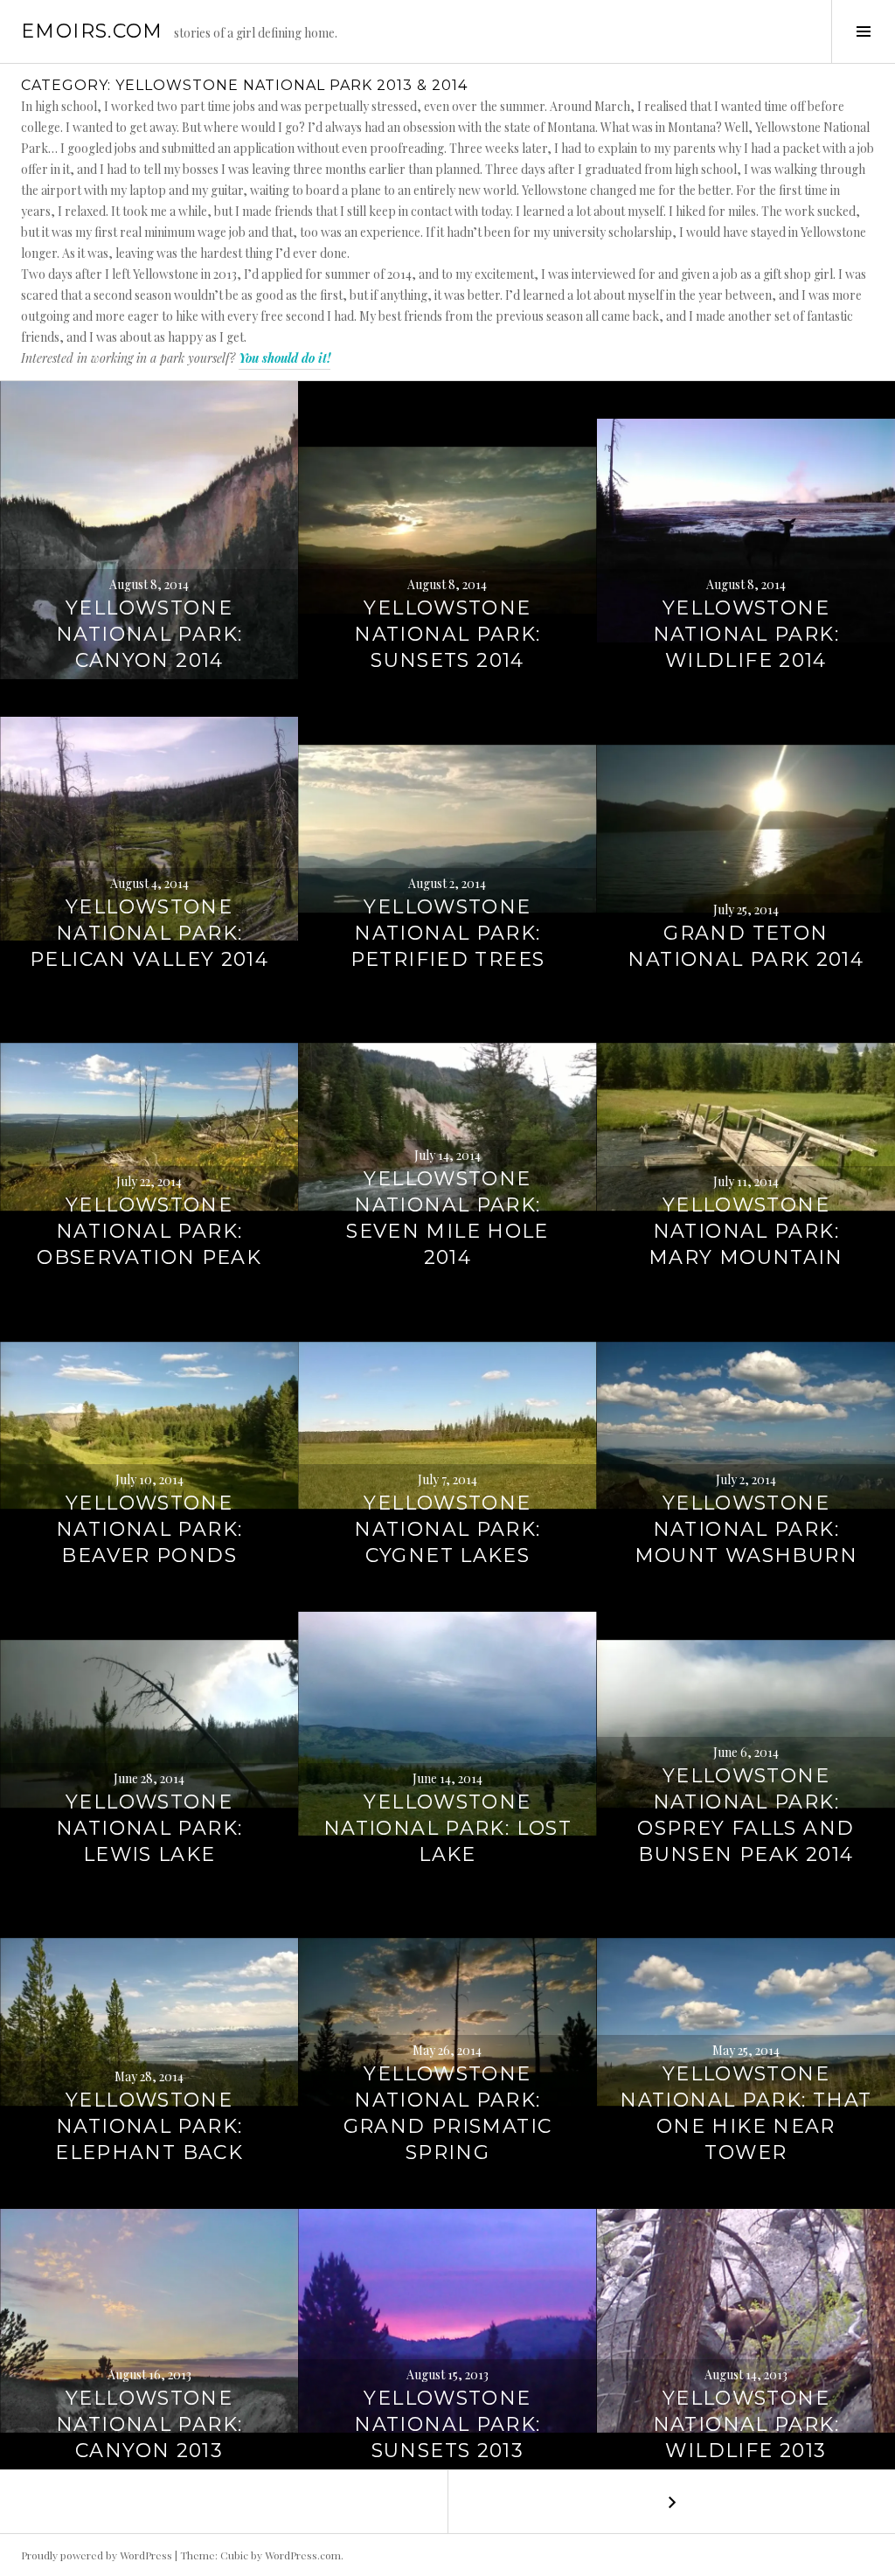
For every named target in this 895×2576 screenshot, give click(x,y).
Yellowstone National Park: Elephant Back (149, 2126)
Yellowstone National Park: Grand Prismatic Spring (448, 2113)
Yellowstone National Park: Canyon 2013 (149, 2424)
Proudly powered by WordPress (97, 2555)
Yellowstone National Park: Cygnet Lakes (447, 1529)
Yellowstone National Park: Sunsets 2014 (447, 634)
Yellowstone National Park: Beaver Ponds (149, 1529)
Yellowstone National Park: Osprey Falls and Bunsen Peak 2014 (746, 1815)
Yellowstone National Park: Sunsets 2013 (447, 2424)
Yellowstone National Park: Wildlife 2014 (746, 634)
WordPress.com (303, 2555)
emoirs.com (92, 31)
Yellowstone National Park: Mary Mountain (746, 1231)
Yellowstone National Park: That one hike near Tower (746, 2113)
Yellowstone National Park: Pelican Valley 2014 (149, 933)
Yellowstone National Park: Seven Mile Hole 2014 (447, 1218)
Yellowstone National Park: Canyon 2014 (149, 634)
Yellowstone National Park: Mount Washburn (746, 1529)
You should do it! (284, 358)
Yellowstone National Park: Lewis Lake (149, 1828)
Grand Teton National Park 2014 (746, 946)
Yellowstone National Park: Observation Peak (149, 1231)
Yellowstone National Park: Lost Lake (447, 1828)
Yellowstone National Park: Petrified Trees (448, 933)
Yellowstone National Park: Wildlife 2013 (746, 2424)
